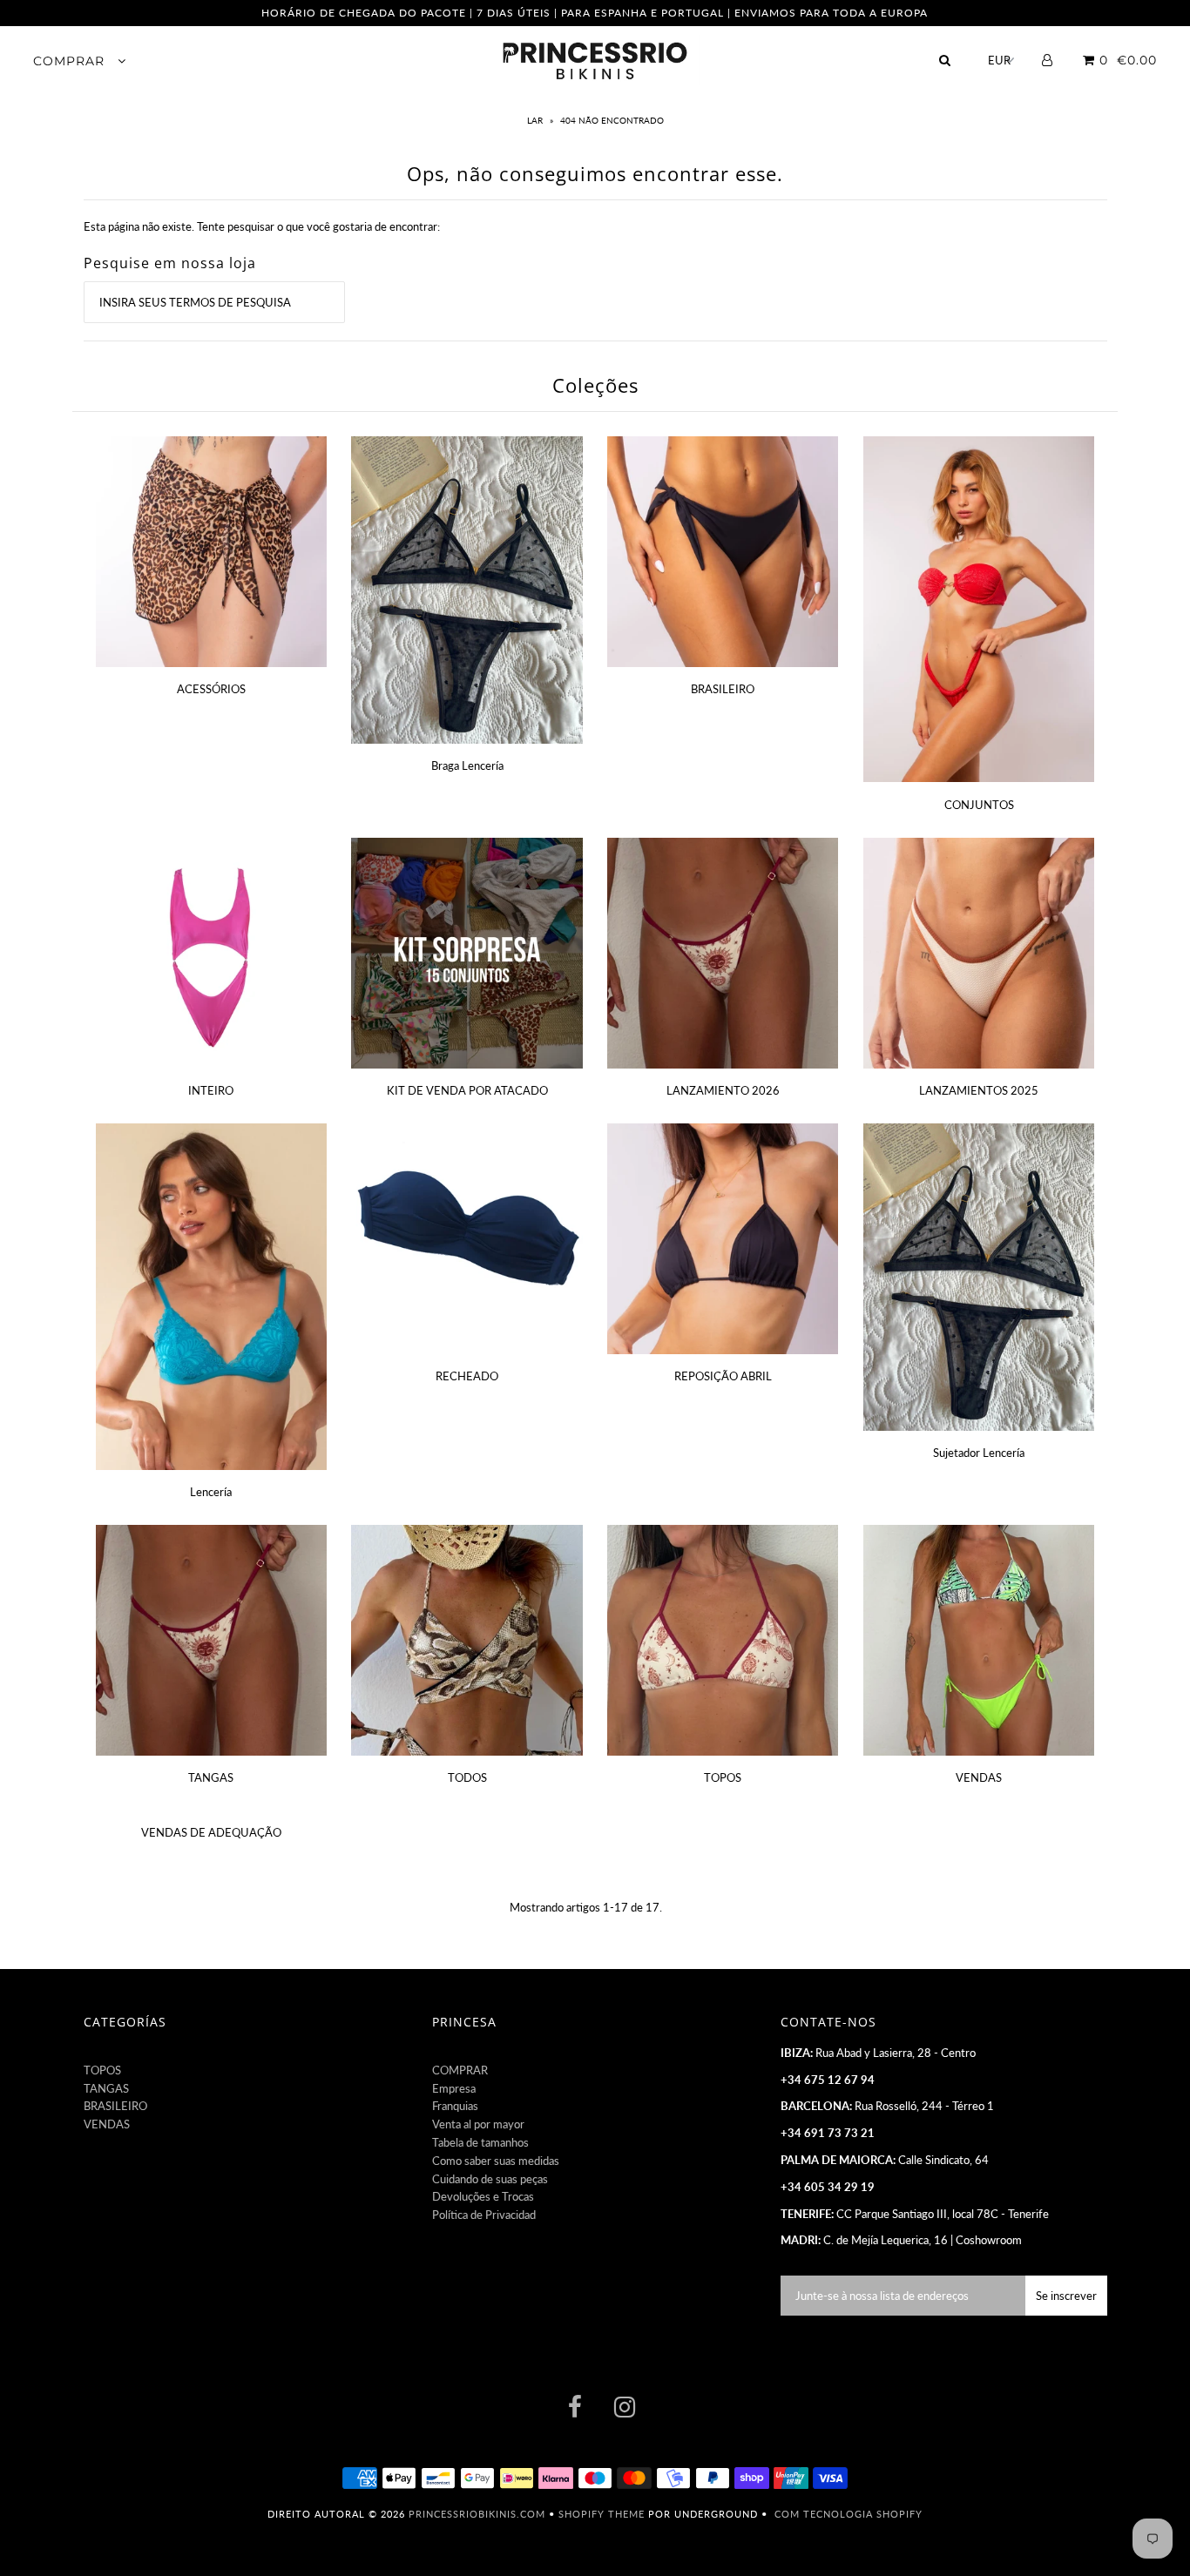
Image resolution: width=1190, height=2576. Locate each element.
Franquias (455, 2106)
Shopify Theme (602, 2514)
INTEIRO (211, 1090)
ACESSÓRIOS (211, 689)
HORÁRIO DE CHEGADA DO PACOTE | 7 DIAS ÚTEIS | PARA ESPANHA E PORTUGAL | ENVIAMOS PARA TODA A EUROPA (595, 13)
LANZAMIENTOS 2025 (979, 1090)
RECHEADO (467, 1376)
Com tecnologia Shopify (849, 2514)
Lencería (211, 1492)
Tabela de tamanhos (480, 2142)
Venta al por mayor (478, 2124)
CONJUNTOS (979, 805)
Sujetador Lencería (979, 1453)
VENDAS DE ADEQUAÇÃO (211, 1832)
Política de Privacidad (484, 2215)
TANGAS (211, 1777)
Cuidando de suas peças (490, 2179)
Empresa (454, 2088)
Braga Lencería (467, 765)
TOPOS (723, 1777)
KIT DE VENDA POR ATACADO (467, 1090)
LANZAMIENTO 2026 (723, 1090)
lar (536, 120)
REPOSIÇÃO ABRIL (723, 1376)
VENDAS (979, 1777)
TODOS (467, 1777)
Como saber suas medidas (496, 2161)
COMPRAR (71, 61)
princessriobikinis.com (477, 2514)
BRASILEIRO (723, 689)
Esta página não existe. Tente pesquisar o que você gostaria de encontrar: (262, 226)
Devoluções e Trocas (483, 2196)
